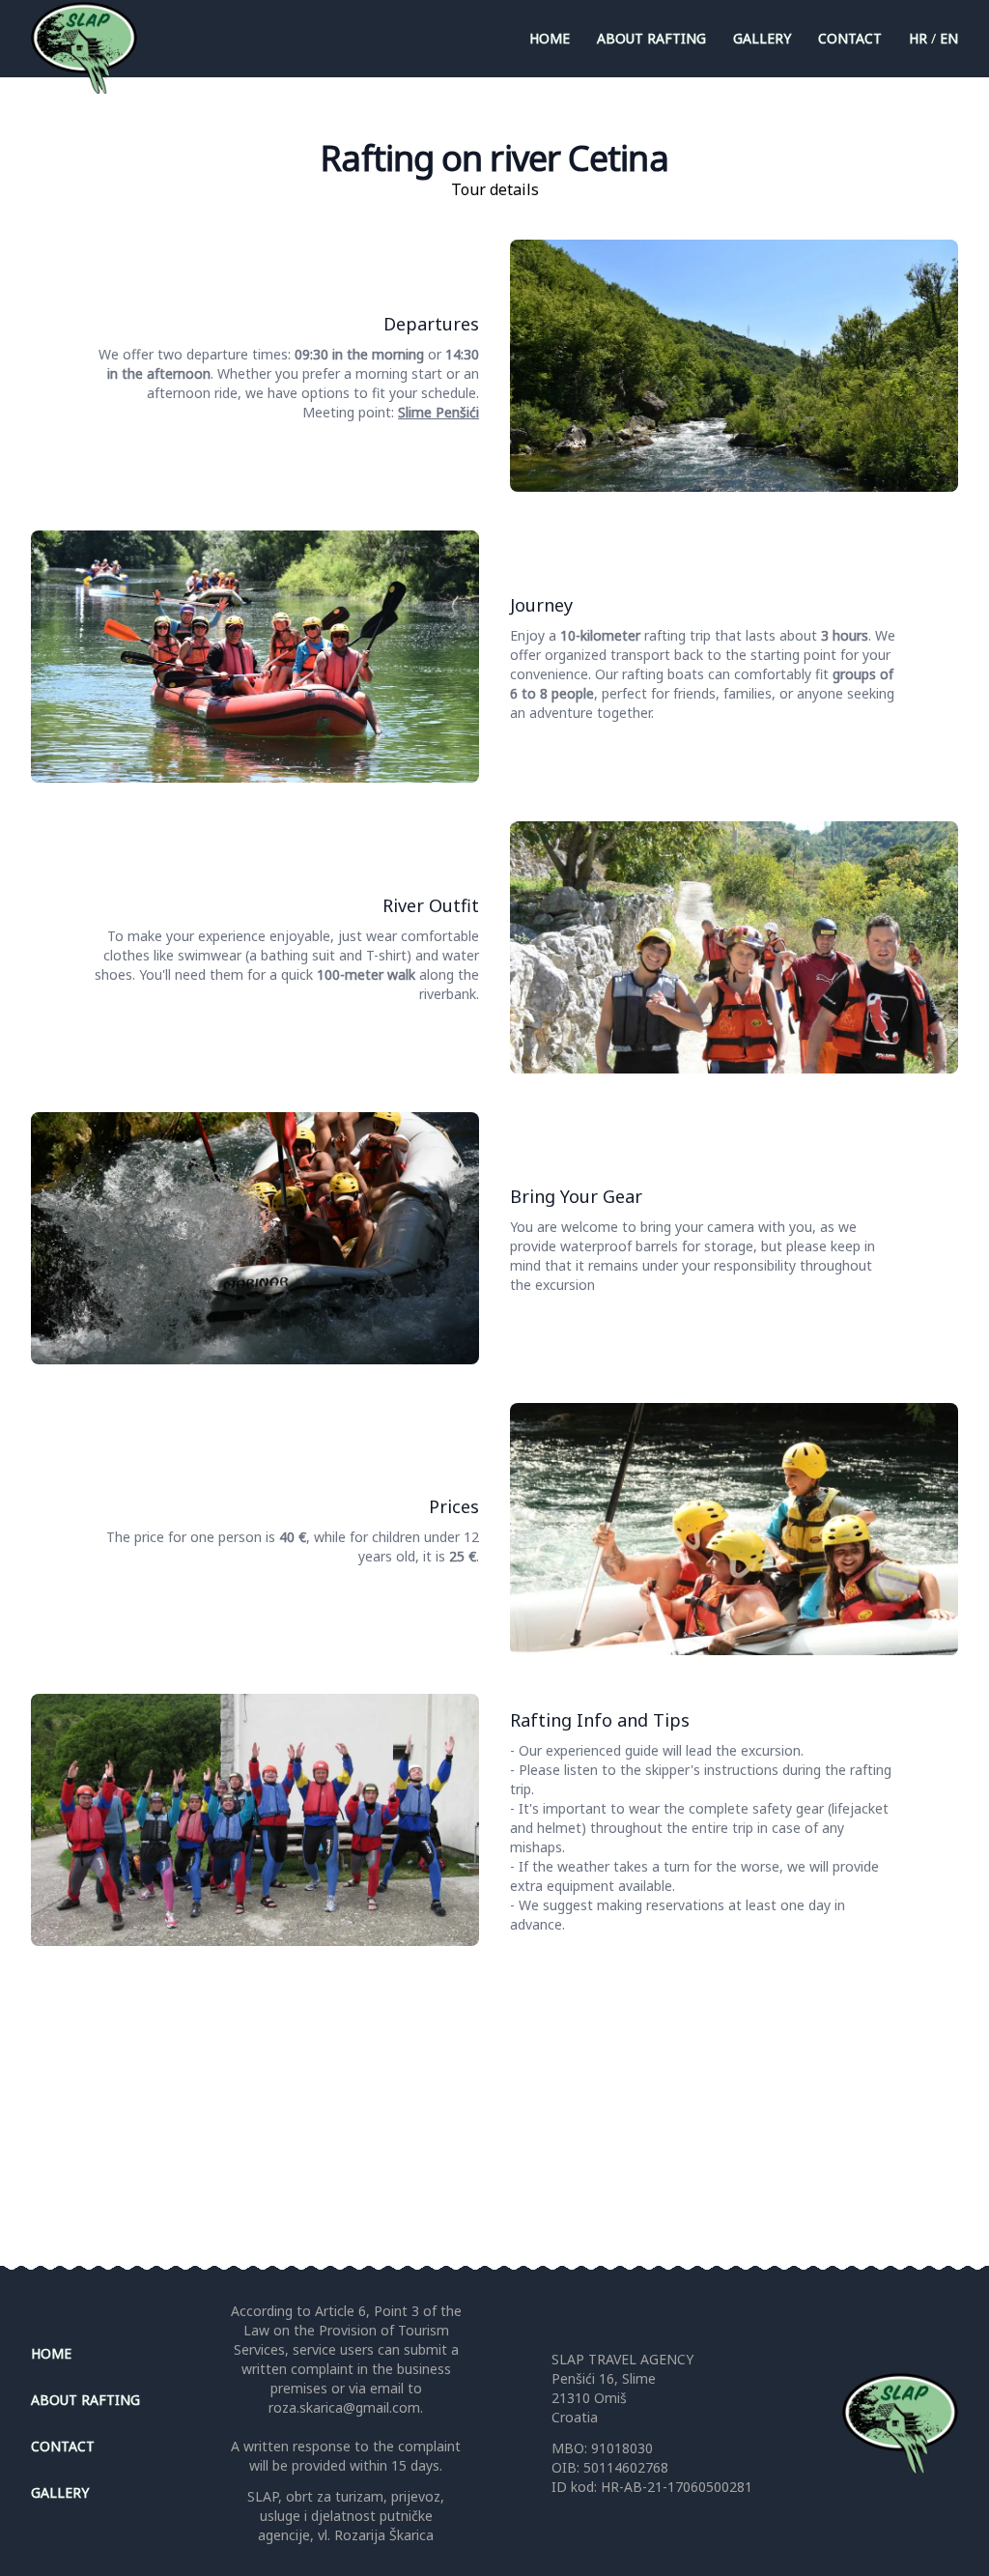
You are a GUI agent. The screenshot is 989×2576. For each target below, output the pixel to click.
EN (949, 38)
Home (550, 38)
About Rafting (651, 38)
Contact (850, 38)
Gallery (762, 38)
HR (918, 38)
